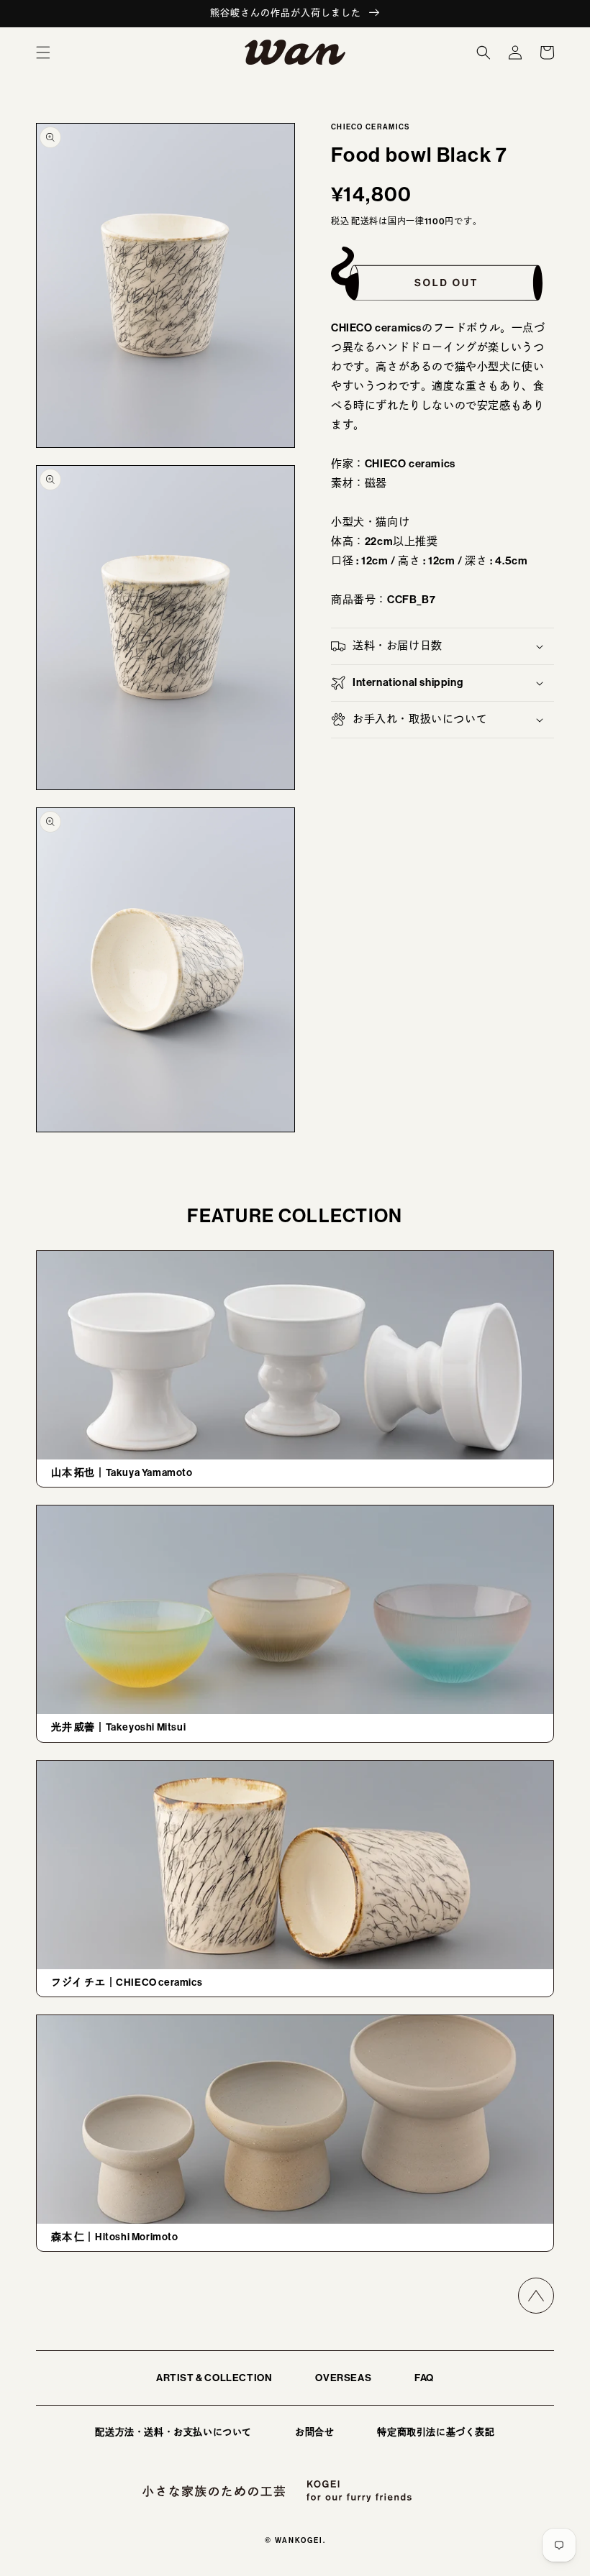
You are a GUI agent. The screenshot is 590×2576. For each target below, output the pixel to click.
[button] (43, 52)
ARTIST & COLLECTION (214, 2378)
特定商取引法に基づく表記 (436, 2432)
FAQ (424, 2378)
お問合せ (314, 2432)
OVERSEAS (343, 2378)
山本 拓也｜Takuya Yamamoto (122, 1473)
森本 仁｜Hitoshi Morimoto (115, 2237)
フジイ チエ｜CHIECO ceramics (127, 1983)
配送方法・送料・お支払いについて (173, 2432)
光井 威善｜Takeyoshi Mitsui (118, 1727)
